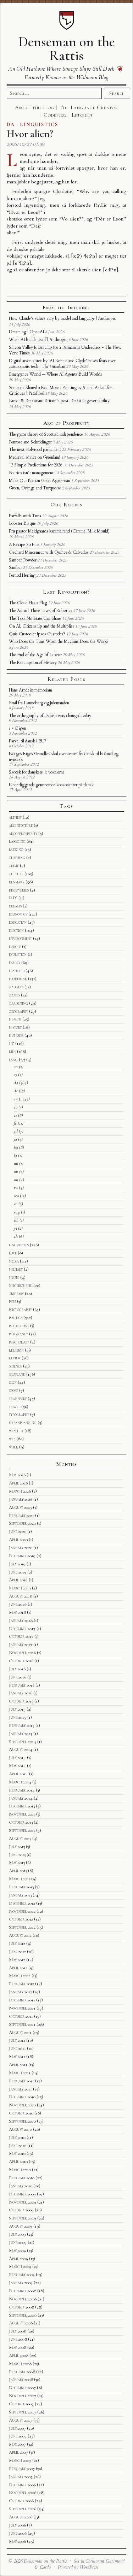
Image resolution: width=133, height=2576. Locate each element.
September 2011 (22, 2024)
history (15, 1027)
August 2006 (21, 2517)
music (14, 1277)
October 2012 (21, 1919)
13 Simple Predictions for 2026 (36, 465)
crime (14, 866)
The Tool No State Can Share (35, 618)
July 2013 (17, 1847)
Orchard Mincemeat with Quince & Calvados (49, 552)
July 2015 (17, 1709)
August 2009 (21, 2226)
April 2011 (18, 2065)
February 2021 (21, 1516)
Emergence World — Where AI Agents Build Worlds (56, 374)
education (18, 922)
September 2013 (22, 1830)
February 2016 (22, 1685)
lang (13, 1060)
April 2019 (18, 1580)
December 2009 (22, 2194)
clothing (17, 858)
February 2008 (22, 2372)
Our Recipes (66, 505)
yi (15, 1228)
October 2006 (21, 2501)
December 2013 (22, 1806)
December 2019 (22, 1556)
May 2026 (17, 1475)
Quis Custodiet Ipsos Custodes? (37, 634)
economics (18, 914)
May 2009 (17, 2251)
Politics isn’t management (31, 473)
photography (20, 1310)
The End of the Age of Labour (35, 655)
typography (19, 1415)
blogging (17, 841)
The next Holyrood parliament (35, 449)
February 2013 (21, 1887)
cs (15, 1075)
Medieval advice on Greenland (35, 457)
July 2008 (18, 2331)
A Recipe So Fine (24, 545)
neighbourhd (21, 1286)
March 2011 (20, 2073)
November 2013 (22, 1814)
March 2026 (20, 1491)
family (15, 963)
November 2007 (23, 2396)
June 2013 (17, 1855)
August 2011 (20, 2033)
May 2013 (17, 1863)
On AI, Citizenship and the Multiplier (41, 626)
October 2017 (21, 1636)
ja (15, 1139)
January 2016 (21, 1693)
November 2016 (22, 1653)
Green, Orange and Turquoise (35, 488)
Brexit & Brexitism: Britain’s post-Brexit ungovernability (59, 401)
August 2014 (21, 1749)
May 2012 (17, 1960)
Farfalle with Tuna (25, 516)
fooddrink (18, 979)
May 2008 (18, 2347)
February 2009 (22, 2275)
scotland (17, 1374)
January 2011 (20, 2089)
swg (17, 1212)
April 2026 (18, 1483)
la (15, 1155)
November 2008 (23, 2299)
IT (12, 1043)
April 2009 (18, 2259)
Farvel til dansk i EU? (28, 741)
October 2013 (21, 1822)
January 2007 (21, 2477)
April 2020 (18, 1540)
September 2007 (23, 2412)
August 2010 (20, 2129)
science (15, 1366)
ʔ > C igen (18, 728)
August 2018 (21, 1596)
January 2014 (21, 1798)
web (12, 1439)
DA (11, 125)
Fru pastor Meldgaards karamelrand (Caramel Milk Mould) (59, 531)
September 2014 (23, 1742)
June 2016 (18, 1677)
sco (16, 1196)
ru (16, 1188)
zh (16, 1236)
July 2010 (17, 2137)
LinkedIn (82, 115)
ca (16, 1067)
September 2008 (23, 2315)
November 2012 (22, 1911)
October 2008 (21, 2307)
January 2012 (20, 1992)
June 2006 (18, 2533)
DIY (13, 898)
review (15, 1358)
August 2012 (20, 1935)
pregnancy (18, 1334)
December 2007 (22, 2388)
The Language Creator (89, 107)
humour (16, 1035)
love (13, 1253)
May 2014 (17, 1766)
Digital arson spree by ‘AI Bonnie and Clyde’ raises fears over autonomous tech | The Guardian (62, 364)
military (16, 1269)
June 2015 (18, 1717)
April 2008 (19, 2356)
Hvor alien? (30, 134)
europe (15, 947)
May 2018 (17, 1612)
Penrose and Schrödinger (30, 442)
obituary (16, 1294)
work (13, 1447)
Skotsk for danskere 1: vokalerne (37, 772)
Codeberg (55, 115)
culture (16, 874)
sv (16, 1204)
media (14, 1261)
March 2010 (20, 2170)
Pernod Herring (22, 575)
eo (16, 1107)
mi (16, 1164)
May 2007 (17, 2444)
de (16, 1091)
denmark (17, 882)
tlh (16, 1220)
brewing (16, 849)
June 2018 (18, 1604)
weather (16, 1431)
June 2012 (17, 1952)
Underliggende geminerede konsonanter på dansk (51, 785)
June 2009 (18, 2242)
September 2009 (23, 2218)
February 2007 (22, 2469)
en (16, 1099)
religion (16, 1350)
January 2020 (21, 1548)
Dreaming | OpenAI (26, 332)
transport (18, 1399)
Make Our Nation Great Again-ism (40, 481)
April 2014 (18, 1774)
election (16, 930)
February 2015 (22, 1725)
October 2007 (21, 2404)
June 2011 (17, 2048)
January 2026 (21, 1499)
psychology (19, 1342)
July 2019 (17, 1564)
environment (20, 939)
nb (16, 1172)
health (15, 1019)
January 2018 (21, 1621)
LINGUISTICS (39, 125)
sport (13, 1390)
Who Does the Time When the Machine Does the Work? (59, 641)
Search (117, 93)
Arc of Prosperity (67, 423)
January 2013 (20, 1895)
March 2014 (20, 1782)
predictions (19, 1326)
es (15, 1115)
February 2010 (22, 2178)
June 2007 (18, 2436)
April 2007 (18, 2452)
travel (15, 1407)
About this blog (35, 107)
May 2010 (17, 2153)
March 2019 (20, 1588)
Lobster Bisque (22, 523)
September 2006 (23, 2509)
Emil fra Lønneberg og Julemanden (39, 703)
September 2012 (22, 1927)
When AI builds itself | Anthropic (38, 340)
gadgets (16, 987)
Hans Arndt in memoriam (31, 690)
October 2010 (21, 2113)
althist (15, 817)
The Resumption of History (33, 663)
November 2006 (23, 2493)
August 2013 (20, 1839)
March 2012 (20, 1976)
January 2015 (21, 1734)
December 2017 (22, 1629)
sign (13, 1382)
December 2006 (22, 2485)
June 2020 (18, 1531)
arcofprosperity (23, 834)
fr (15, 1123)
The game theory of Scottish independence (46, 434)
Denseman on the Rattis (67, 49)
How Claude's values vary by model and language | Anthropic (62, 318)
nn (16, 1180)
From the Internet (67, 307)
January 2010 (21, 2186)
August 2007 (21, 2420)
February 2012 (21, 1984)
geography (18, 1011)
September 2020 (22, 1523)
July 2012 (17, 1943)
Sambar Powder (23, 560)
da (16, 1083)
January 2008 (21, 2380)
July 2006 (17, 2525)
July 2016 (17, 1669)
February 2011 (21, 2081)
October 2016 (21, 1661)
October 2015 (21, 1701)
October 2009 (21, 2210)
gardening (18, 1003)
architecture (21, 825)
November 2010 (22, 2105)
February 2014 (22, 1790)
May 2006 (17, 2541)
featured (17, 971)
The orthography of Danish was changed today (50, 716)
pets (12, 1301)
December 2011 (22, 2000)
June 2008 (18, 2339)
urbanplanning (23, 1423)
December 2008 (23, 2291)
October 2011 (21, 2016)
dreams (15, 906)
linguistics (19, 1245)
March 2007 (20, 2460)
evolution (18, 954)
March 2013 (20, 1879)
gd (16, 1131)
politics (16, 1318)
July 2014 (17, 1758)
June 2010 (18, 2146)
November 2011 (22, 2008)
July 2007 (17, 2428)
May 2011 (17, 2057)
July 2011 (17, 2040)
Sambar (15, 567)
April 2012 (18, 1968)
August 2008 (21, 2323)
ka (16, 1147)
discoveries (19, 890)
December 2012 (22, 1903)
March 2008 (20, 2364)
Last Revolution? (66, 592)
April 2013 (18, 1871)
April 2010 (18, 2162)
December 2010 (22, 2097)
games (14, 995)
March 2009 (20, 2266)
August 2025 (20, 1507)
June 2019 (18, 1572)
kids (12, 1052)
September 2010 (22, 2121)
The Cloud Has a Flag (28, 603)
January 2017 (21, 1645)
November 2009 (23, 2202)
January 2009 (21, 2283)
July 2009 (17, 2234)
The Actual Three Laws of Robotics (41, 611)
